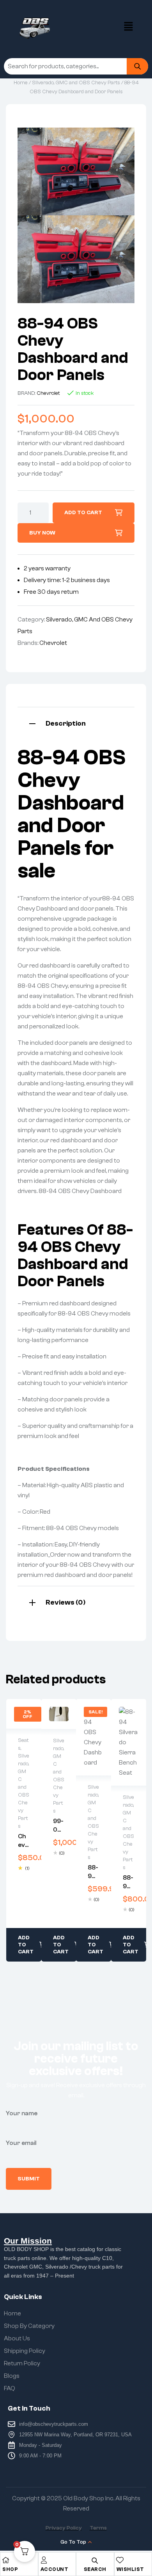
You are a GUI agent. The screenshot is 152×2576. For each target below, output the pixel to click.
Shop (10, 2569)
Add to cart (83, 513)
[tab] (76, 723)
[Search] (137, 66)
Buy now (42, 533)
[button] (129, 27)
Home (21, 83)
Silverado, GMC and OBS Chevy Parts (76, 83)
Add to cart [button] (26, 1945)
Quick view (24, 1714)
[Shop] (6, 2560)
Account (55, 2569)
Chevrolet (48, 393)
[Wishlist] (120, 2560)
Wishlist (130, 2569)
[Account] (44, 2560)
